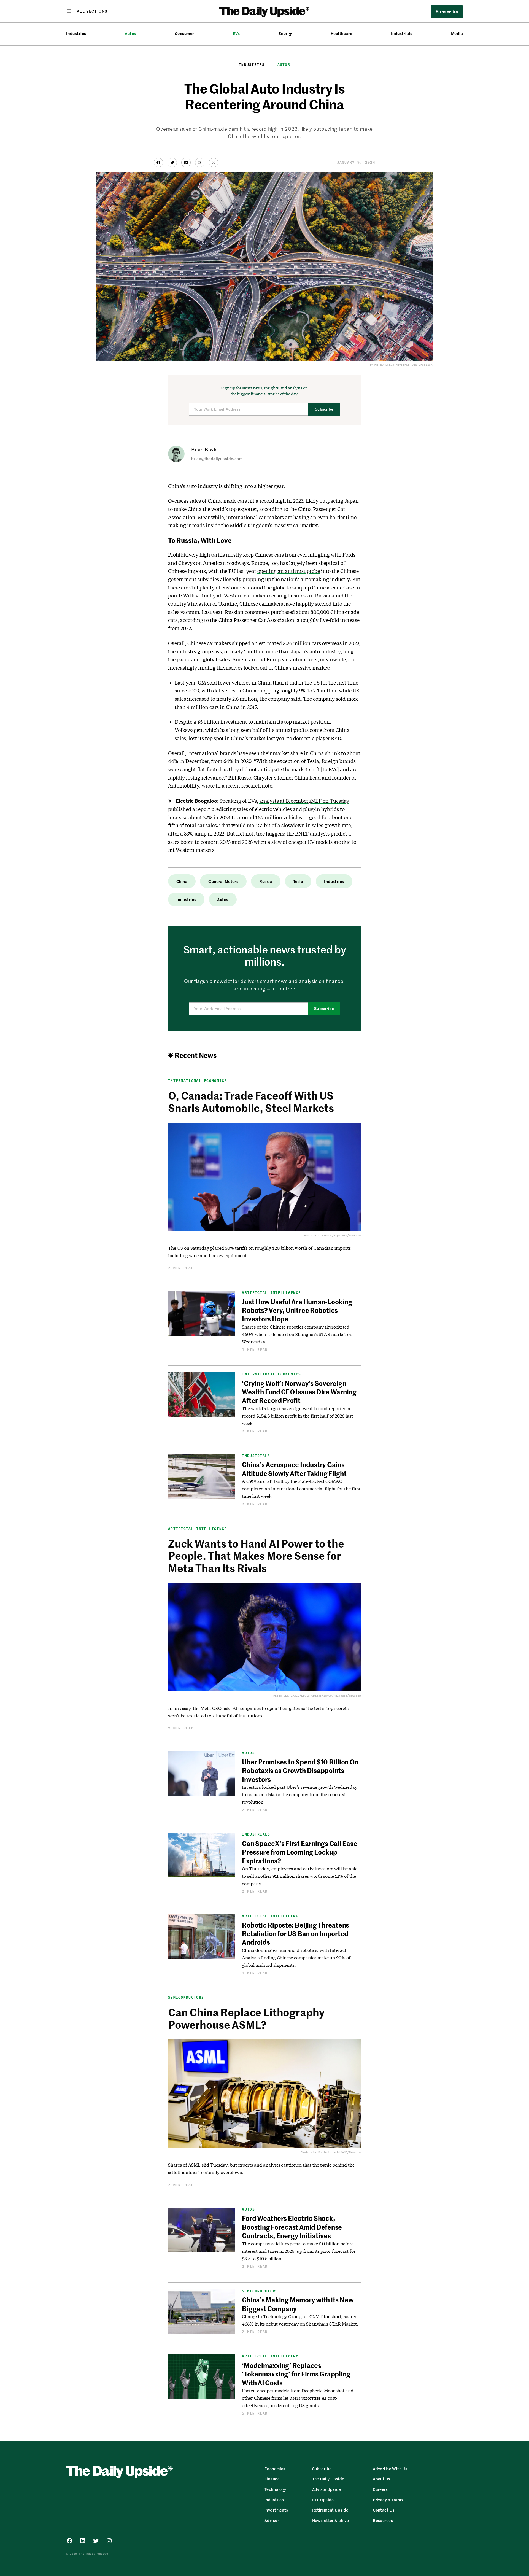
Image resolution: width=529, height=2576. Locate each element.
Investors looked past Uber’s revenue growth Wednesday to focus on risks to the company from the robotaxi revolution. (300, 1794)
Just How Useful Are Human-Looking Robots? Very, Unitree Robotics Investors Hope (297, 1310)
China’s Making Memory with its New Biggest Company (298, 2304)
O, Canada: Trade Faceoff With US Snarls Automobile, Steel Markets (251, 1101)
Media (457, 33)
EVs (236, 33)
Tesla (298, 881)
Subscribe (324, 409)
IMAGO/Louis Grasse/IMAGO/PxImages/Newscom (326, 1696)
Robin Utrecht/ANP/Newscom (340, 2152)
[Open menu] (87, 11)
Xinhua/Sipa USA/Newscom (341, 1236)
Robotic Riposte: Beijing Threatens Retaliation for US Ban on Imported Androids (295, 1934)
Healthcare (342, 33)
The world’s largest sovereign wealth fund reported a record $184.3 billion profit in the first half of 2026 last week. (297, 1416)
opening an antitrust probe (289, 571)
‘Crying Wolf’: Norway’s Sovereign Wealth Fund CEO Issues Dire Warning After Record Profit (299, 1392)
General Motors (223, 881)
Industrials (402, 33)
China (182, 881)
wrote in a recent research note (237, 786)
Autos (130, 33)
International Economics (198, 1081)
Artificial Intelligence (271, 1293)
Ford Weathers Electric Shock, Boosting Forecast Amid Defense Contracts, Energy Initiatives (292, 2227)
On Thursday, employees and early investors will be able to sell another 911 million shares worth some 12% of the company (299, 1876)
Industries (76, 33)
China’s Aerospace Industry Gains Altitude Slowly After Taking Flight (294, 1469)
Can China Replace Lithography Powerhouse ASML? (246, 2018)
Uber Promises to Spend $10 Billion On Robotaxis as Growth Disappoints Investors (300, 1770)
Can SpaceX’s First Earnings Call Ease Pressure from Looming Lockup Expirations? (299, 1852)
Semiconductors (186, 1997)
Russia (266, 881)
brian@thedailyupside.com (217, 459)
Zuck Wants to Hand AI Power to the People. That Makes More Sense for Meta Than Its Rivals (256, 1556)
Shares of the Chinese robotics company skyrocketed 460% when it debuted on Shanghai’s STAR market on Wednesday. (297, 1334)
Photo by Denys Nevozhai (390, 365)
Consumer (184, 33)
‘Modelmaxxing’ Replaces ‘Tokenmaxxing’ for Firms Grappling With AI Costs (296, 2374)
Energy (285, 33)
